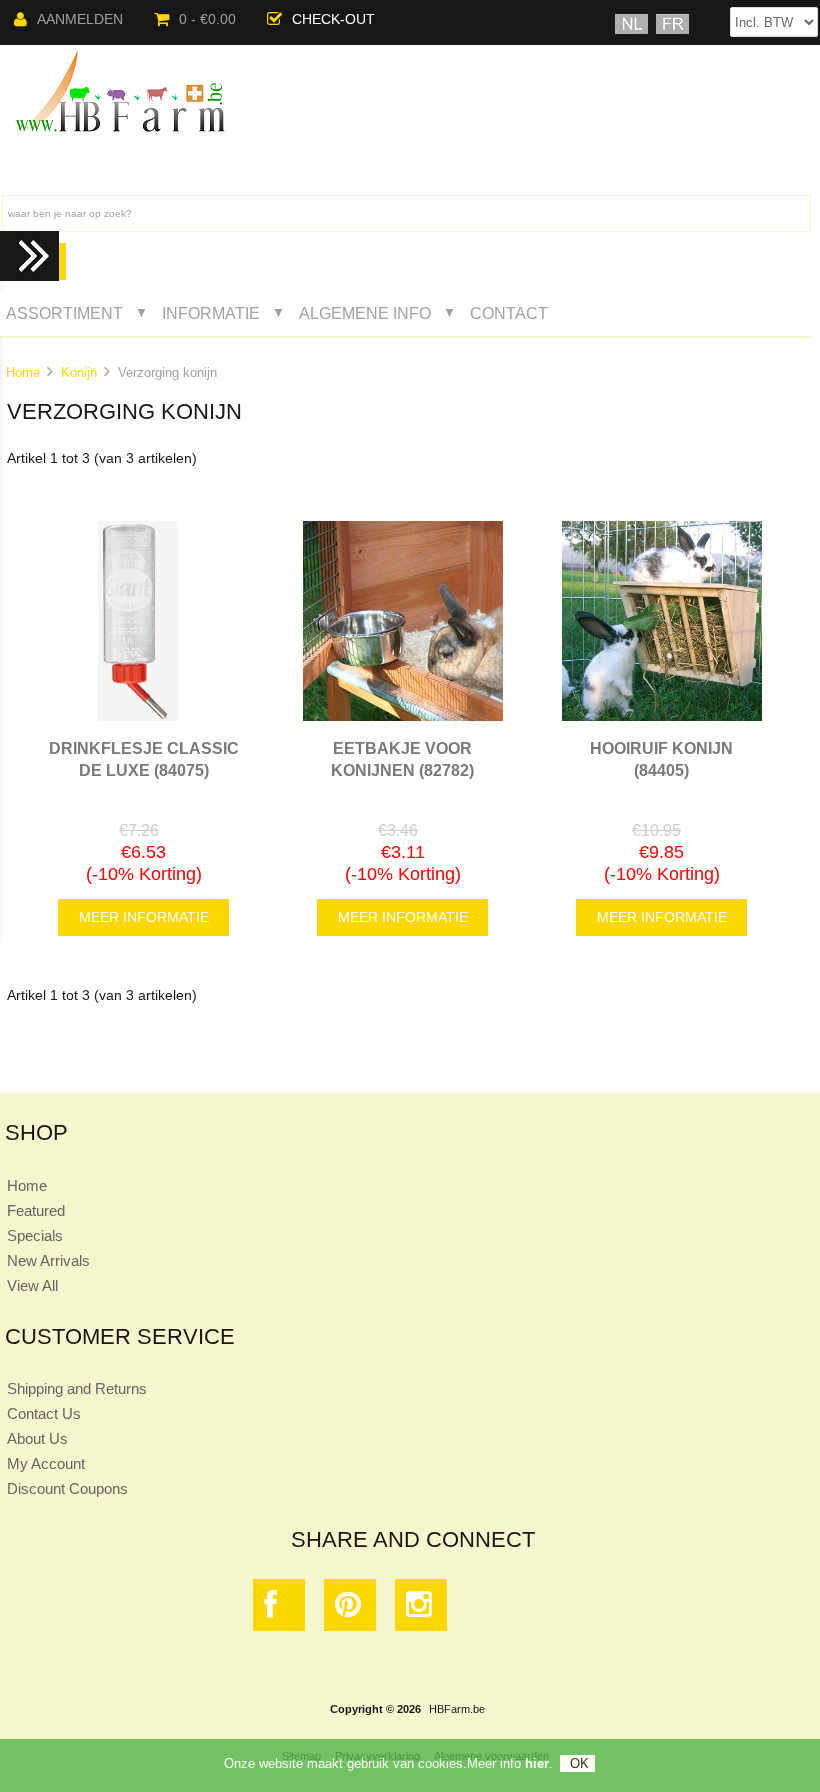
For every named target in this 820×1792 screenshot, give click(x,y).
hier (537, 1763)
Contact (509, 313)
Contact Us (44, 1413)
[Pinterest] (350, 1609)
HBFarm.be (457, 1709)
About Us (37, 1438)
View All (32, 1285)
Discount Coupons (67, 1488)
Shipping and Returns (77, 1388)
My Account (46, 1463)
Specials (35, 1235)
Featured (36, 1210)
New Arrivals (48, 1260)
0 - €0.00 (207, 19)
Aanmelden (80, 19)
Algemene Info (365, 313)
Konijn (79, 372)
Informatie (211, 313)
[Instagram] (421, 1609)
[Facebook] (279, 1609)
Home (23, 372)
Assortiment (64, 313)
